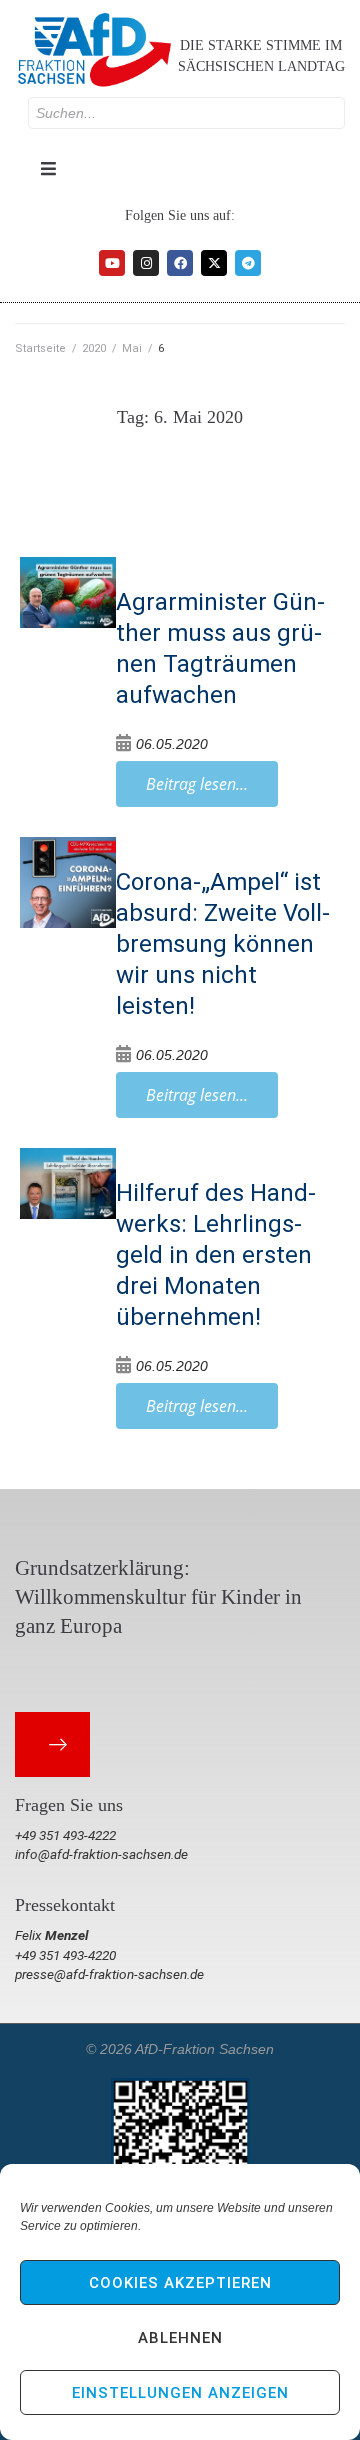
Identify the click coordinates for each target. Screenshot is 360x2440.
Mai (132, 348)
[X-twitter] (214, 263)
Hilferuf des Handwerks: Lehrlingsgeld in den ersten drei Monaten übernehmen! (216, 1255)
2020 (94, 348)
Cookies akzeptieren (180, 2283)
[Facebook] (180, 263)
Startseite (40, 348)
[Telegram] (248, 263)
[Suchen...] (186, 113)
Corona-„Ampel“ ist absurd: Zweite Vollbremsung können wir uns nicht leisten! (223, 944)
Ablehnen (180, 2338)
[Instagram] (146, 263)
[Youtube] (112, 263)
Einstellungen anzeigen (180, 2393)
